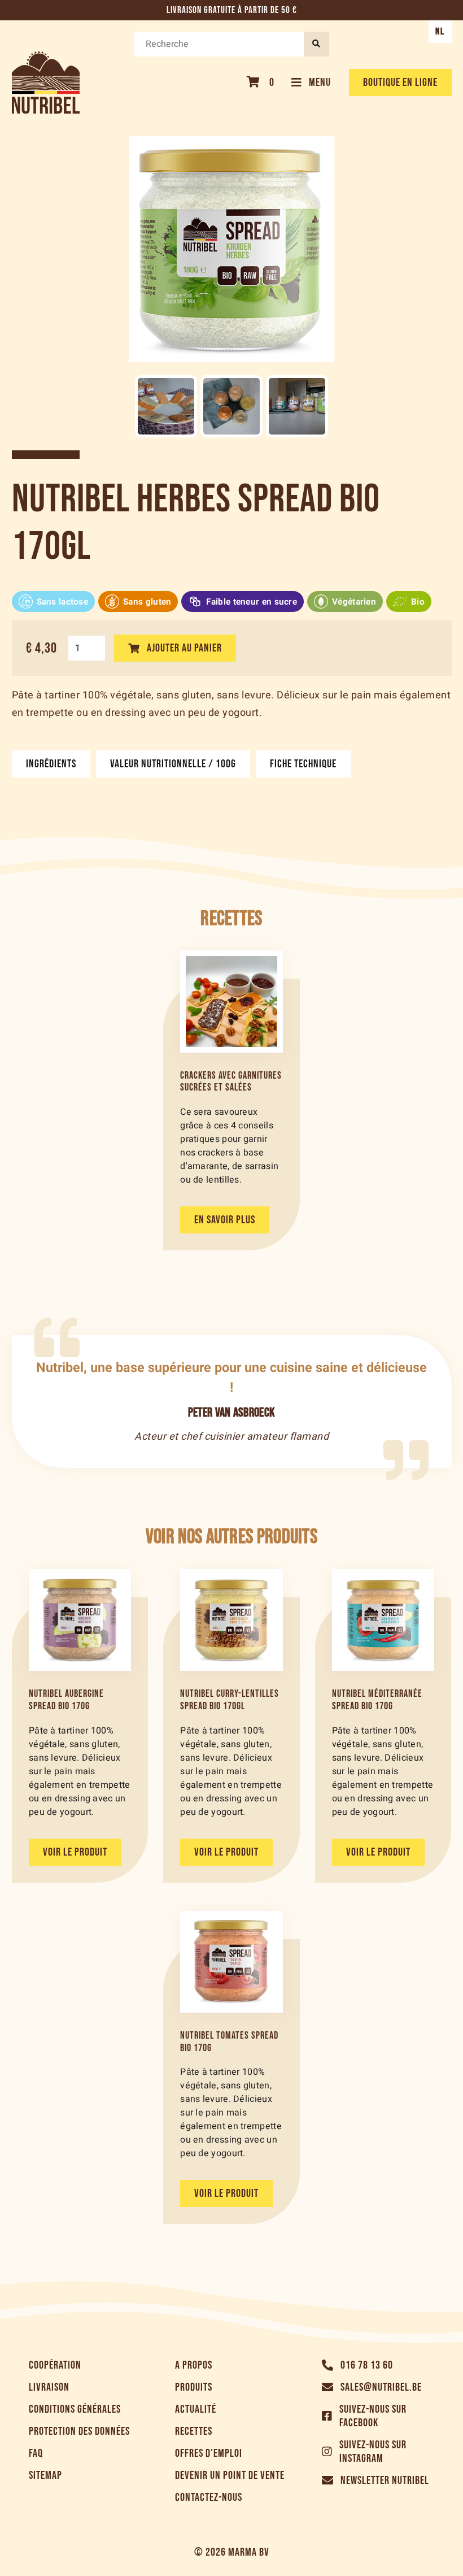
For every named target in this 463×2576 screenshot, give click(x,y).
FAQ (36, 2453)
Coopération (55, 2365)
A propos (194, 2365)
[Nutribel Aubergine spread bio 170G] (80, 1620)
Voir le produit (75, 1852)
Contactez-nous (209, 2497)
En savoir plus (225, 1220)
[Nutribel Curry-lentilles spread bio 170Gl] (231, 1620)
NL (440, 32)
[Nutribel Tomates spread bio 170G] (231, 1962)
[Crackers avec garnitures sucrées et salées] (231, 1001)
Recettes (194, 2431)
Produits (194, 2387)
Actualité (196, 2409)
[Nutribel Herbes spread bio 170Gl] (166, 406)
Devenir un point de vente (230, 2475)
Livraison (49, 2387)
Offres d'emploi (209, 2453)
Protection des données (79, 2431)
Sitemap (45, 2475)
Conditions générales (75, 2409)
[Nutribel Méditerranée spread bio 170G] (383, 1620)
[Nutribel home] (46, 82)
